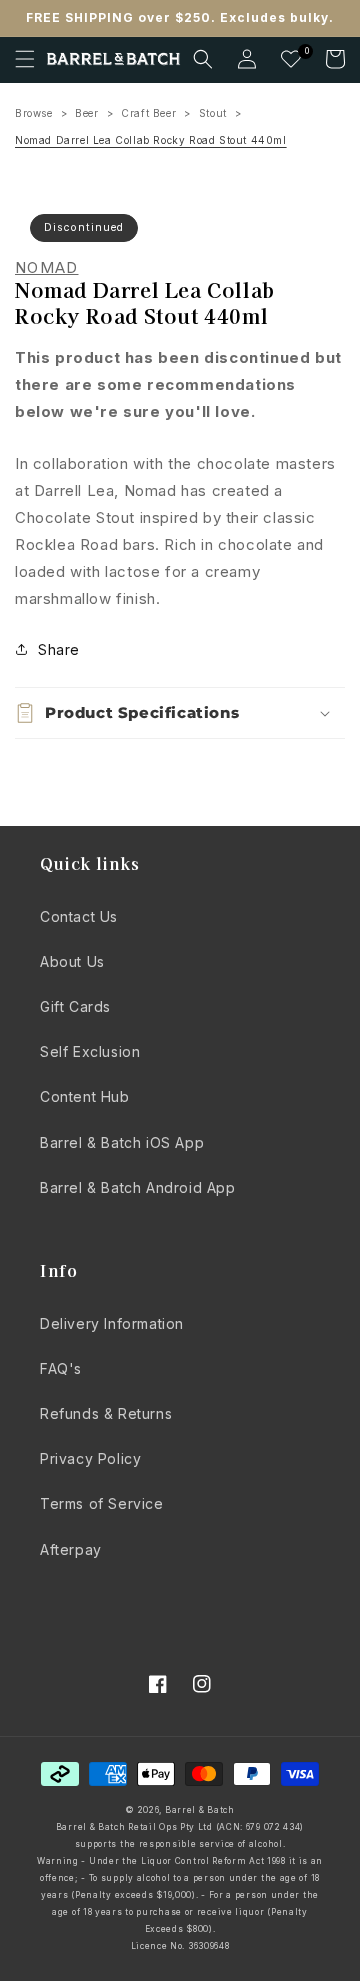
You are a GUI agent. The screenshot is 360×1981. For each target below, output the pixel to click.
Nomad (47, 268)
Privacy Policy (90, 1458)
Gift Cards (75, 1006)
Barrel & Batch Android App (138, 1187)
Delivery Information (112, 1323)
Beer (86, 113)
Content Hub (85, 1096)
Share (59, 649)
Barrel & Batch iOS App (122, 1142)
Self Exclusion (90, 1051)
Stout (213, 113)
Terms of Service (102, 1503)
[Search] (203, 59)
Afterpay (71, 1549)
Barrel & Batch (200, 1810)
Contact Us (79, 916)
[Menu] (25, 59)
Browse (34, 113)
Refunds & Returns (106, 1413)
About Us (72, 961)
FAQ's (61, 1368)
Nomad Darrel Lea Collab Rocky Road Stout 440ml (151, 140)
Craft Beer (148, 113)
